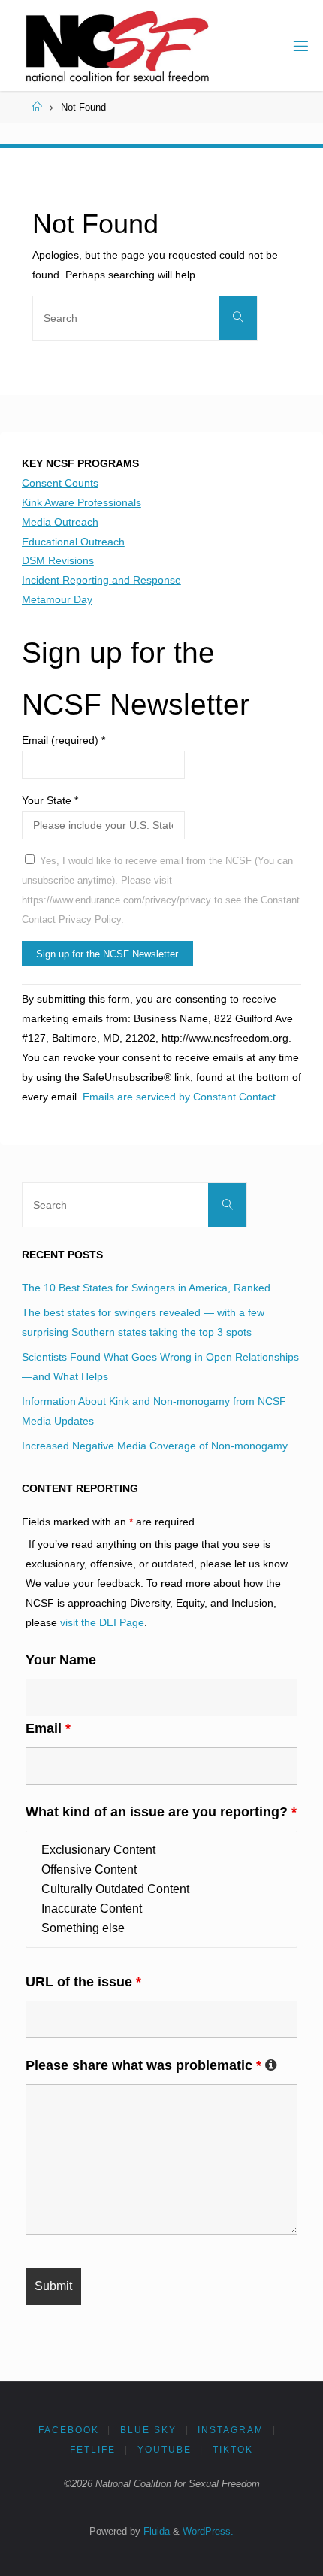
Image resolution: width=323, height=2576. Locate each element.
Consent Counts (60, 483)
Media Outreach (60, 522)
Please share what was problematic (151, 2065)
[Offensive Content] (161, 1870)
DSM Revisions (58, 560)
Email (48, 1728)
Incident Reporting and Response (101, 580)
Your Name (61, 1660)
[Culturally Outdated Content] (161, 1889)
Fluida (155, 2531)
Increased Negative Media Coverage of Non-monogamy (155, 1446)
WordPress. (208, 2531)
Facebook (69, 2430)
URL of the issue (83, 1982)
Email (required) (63, 740)
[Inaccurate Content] (161, 1909)
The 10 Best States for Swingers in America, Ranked (146, 1288)
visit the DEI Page (102, 1622)
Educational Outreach (73, 542)
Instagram (231, 2430)
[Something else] (161, 1928)
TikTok (233, 2450)
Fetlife (93, 2450)
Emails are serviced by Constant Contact (179, 1097)
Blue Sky (148, 2430)
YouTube (165, 2450)
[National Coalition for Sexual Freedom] (116, 45)
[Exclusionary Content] (161, 1850)
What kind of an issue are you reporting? (161, 1812)
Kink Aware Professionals (82, 502)
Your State (50, 800)
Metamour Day (57, 599)
